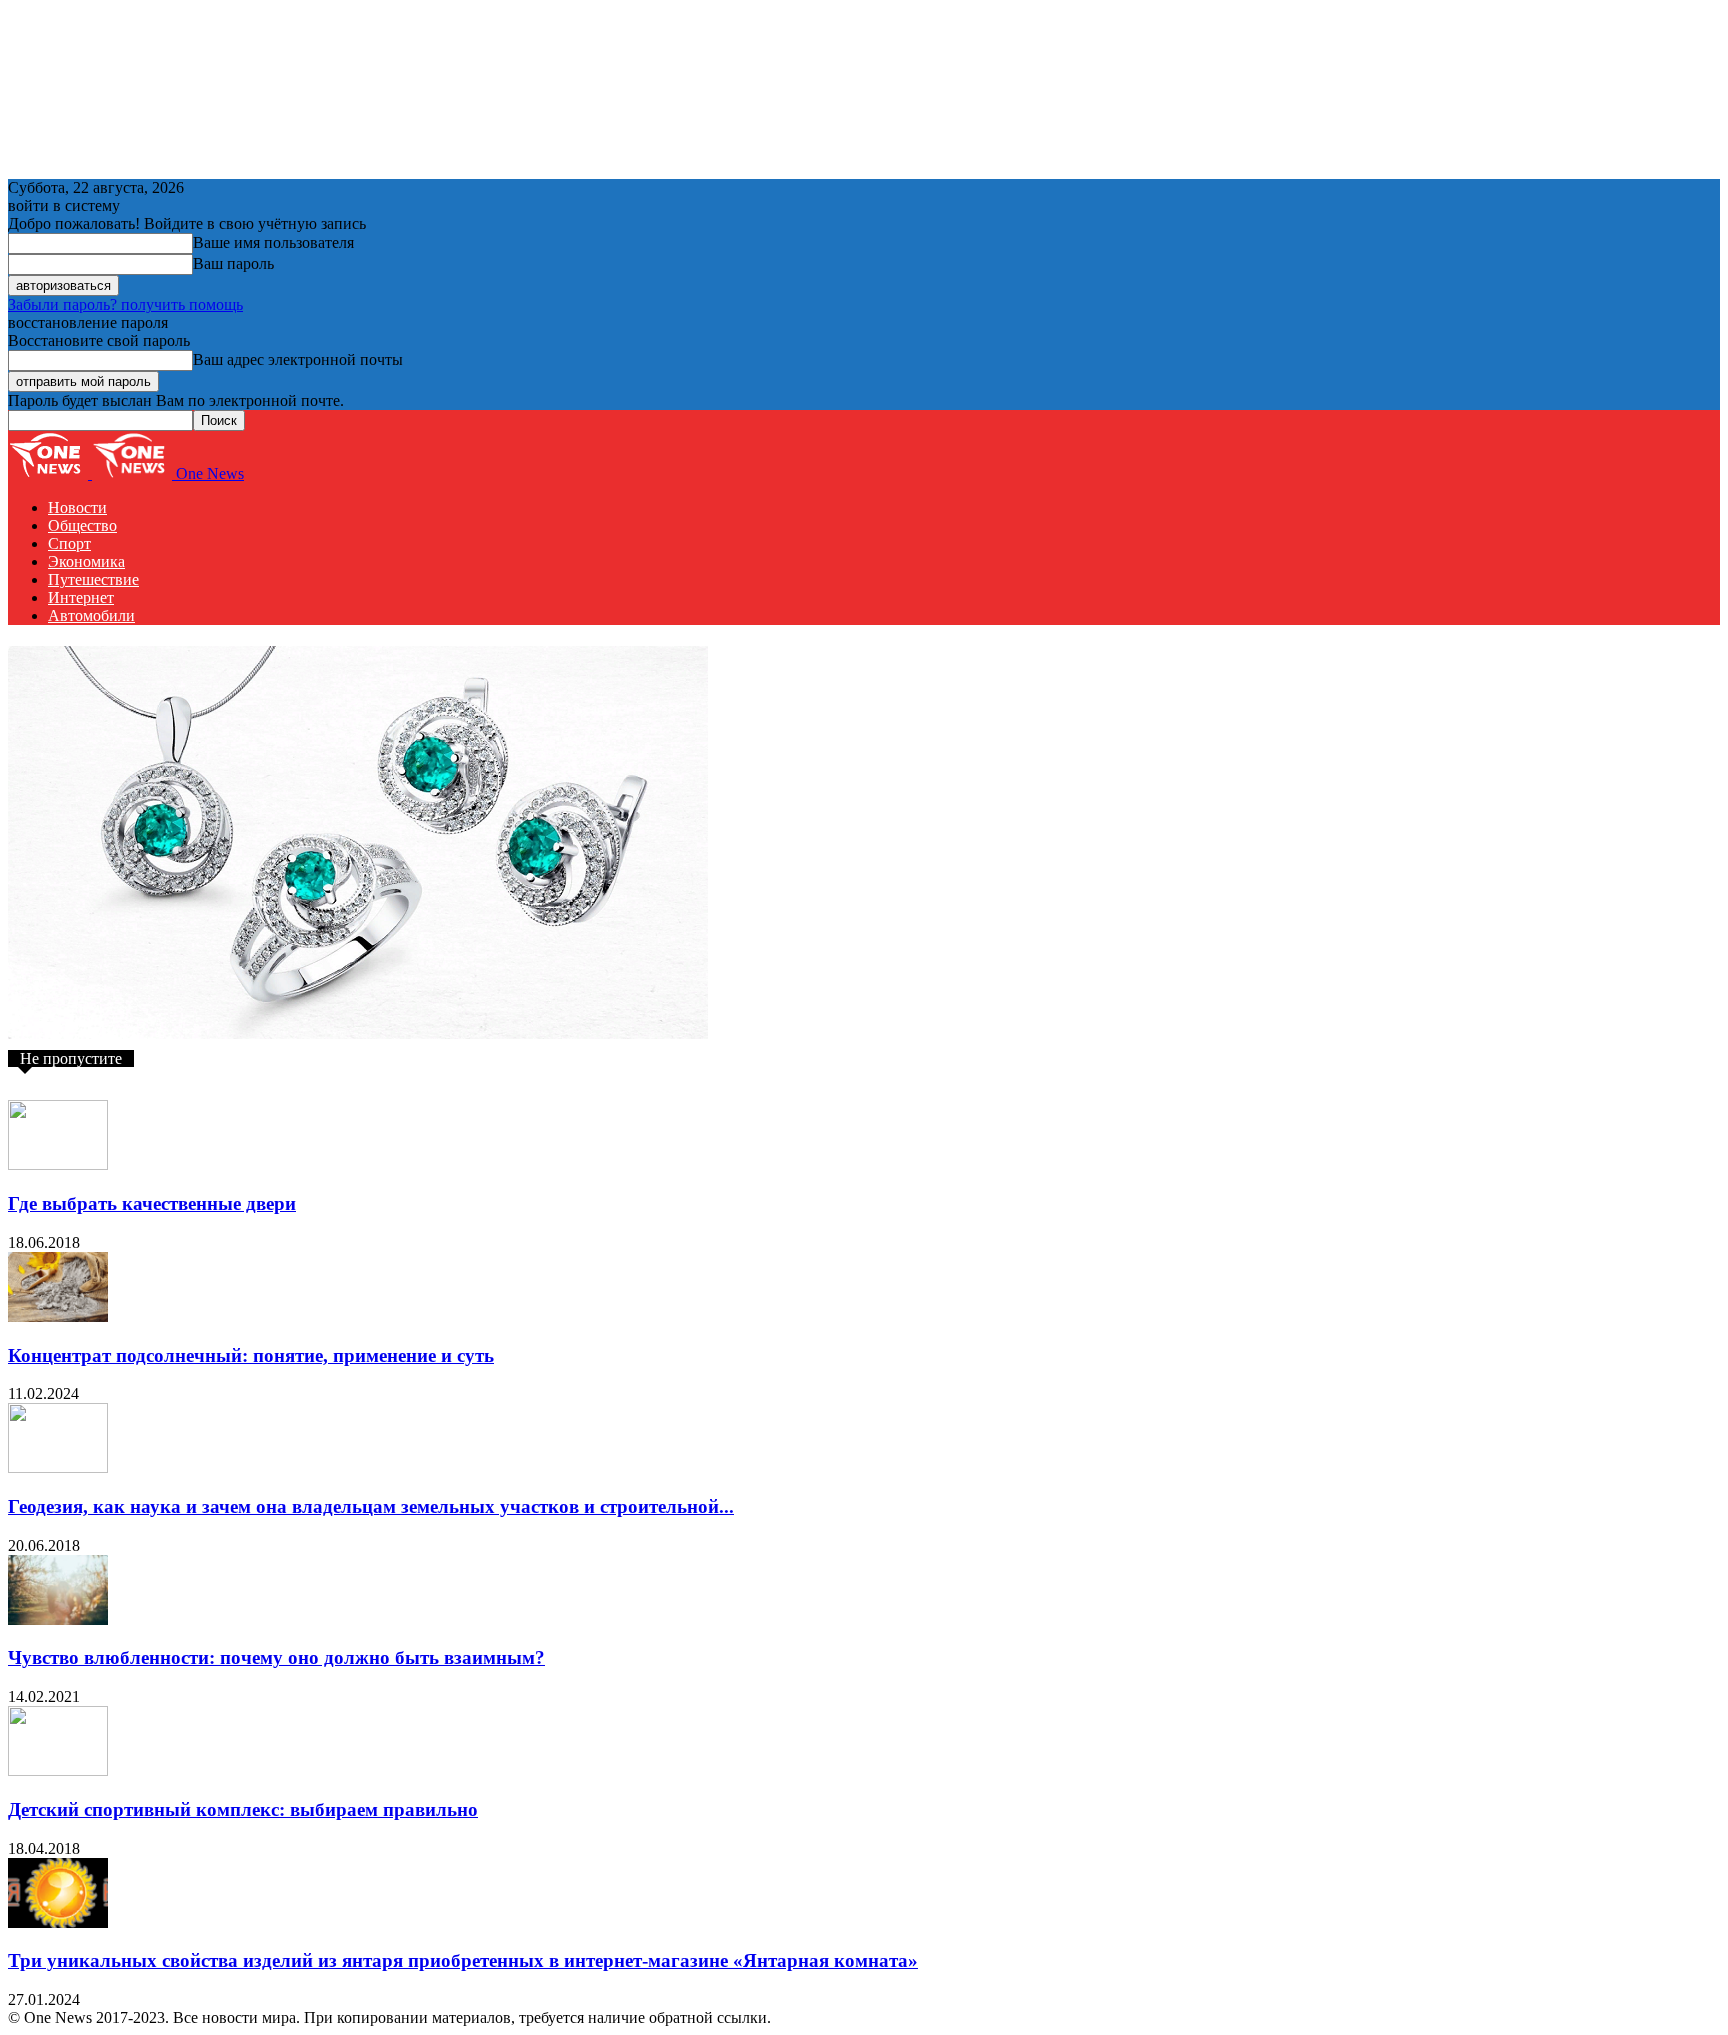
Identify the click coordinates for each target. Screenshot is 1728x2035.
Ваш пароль (233, 263)
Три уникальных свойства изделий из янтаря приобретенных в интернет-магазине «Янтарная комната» (463, 1960)
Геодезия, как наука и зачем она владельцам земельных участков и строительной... (371, 1506)
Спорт (69, 543)
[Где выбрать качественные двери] (58, 1164)
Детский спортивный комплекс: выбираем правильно (243, 1809)
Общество (82, 525)
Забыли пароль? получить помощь (125, 304)
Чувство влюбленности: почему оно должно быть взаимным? (276, 1657)
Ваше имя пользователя (273, 242)
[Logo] (50, 473)
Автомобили (91, 615)
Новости (77, 507)
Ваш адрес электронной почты (298, 359)
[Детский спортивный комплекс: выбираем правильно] (58, 1770)
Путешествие (93, 579)
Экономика (86, 561)
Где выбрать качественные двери (152, 1203)
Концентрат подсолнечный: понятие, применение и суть (251, 1355)
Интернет (81, 597)
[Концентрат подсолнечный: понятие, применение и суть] (58, 1316)
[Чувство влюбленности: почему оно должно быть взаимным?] (58, 1619)
